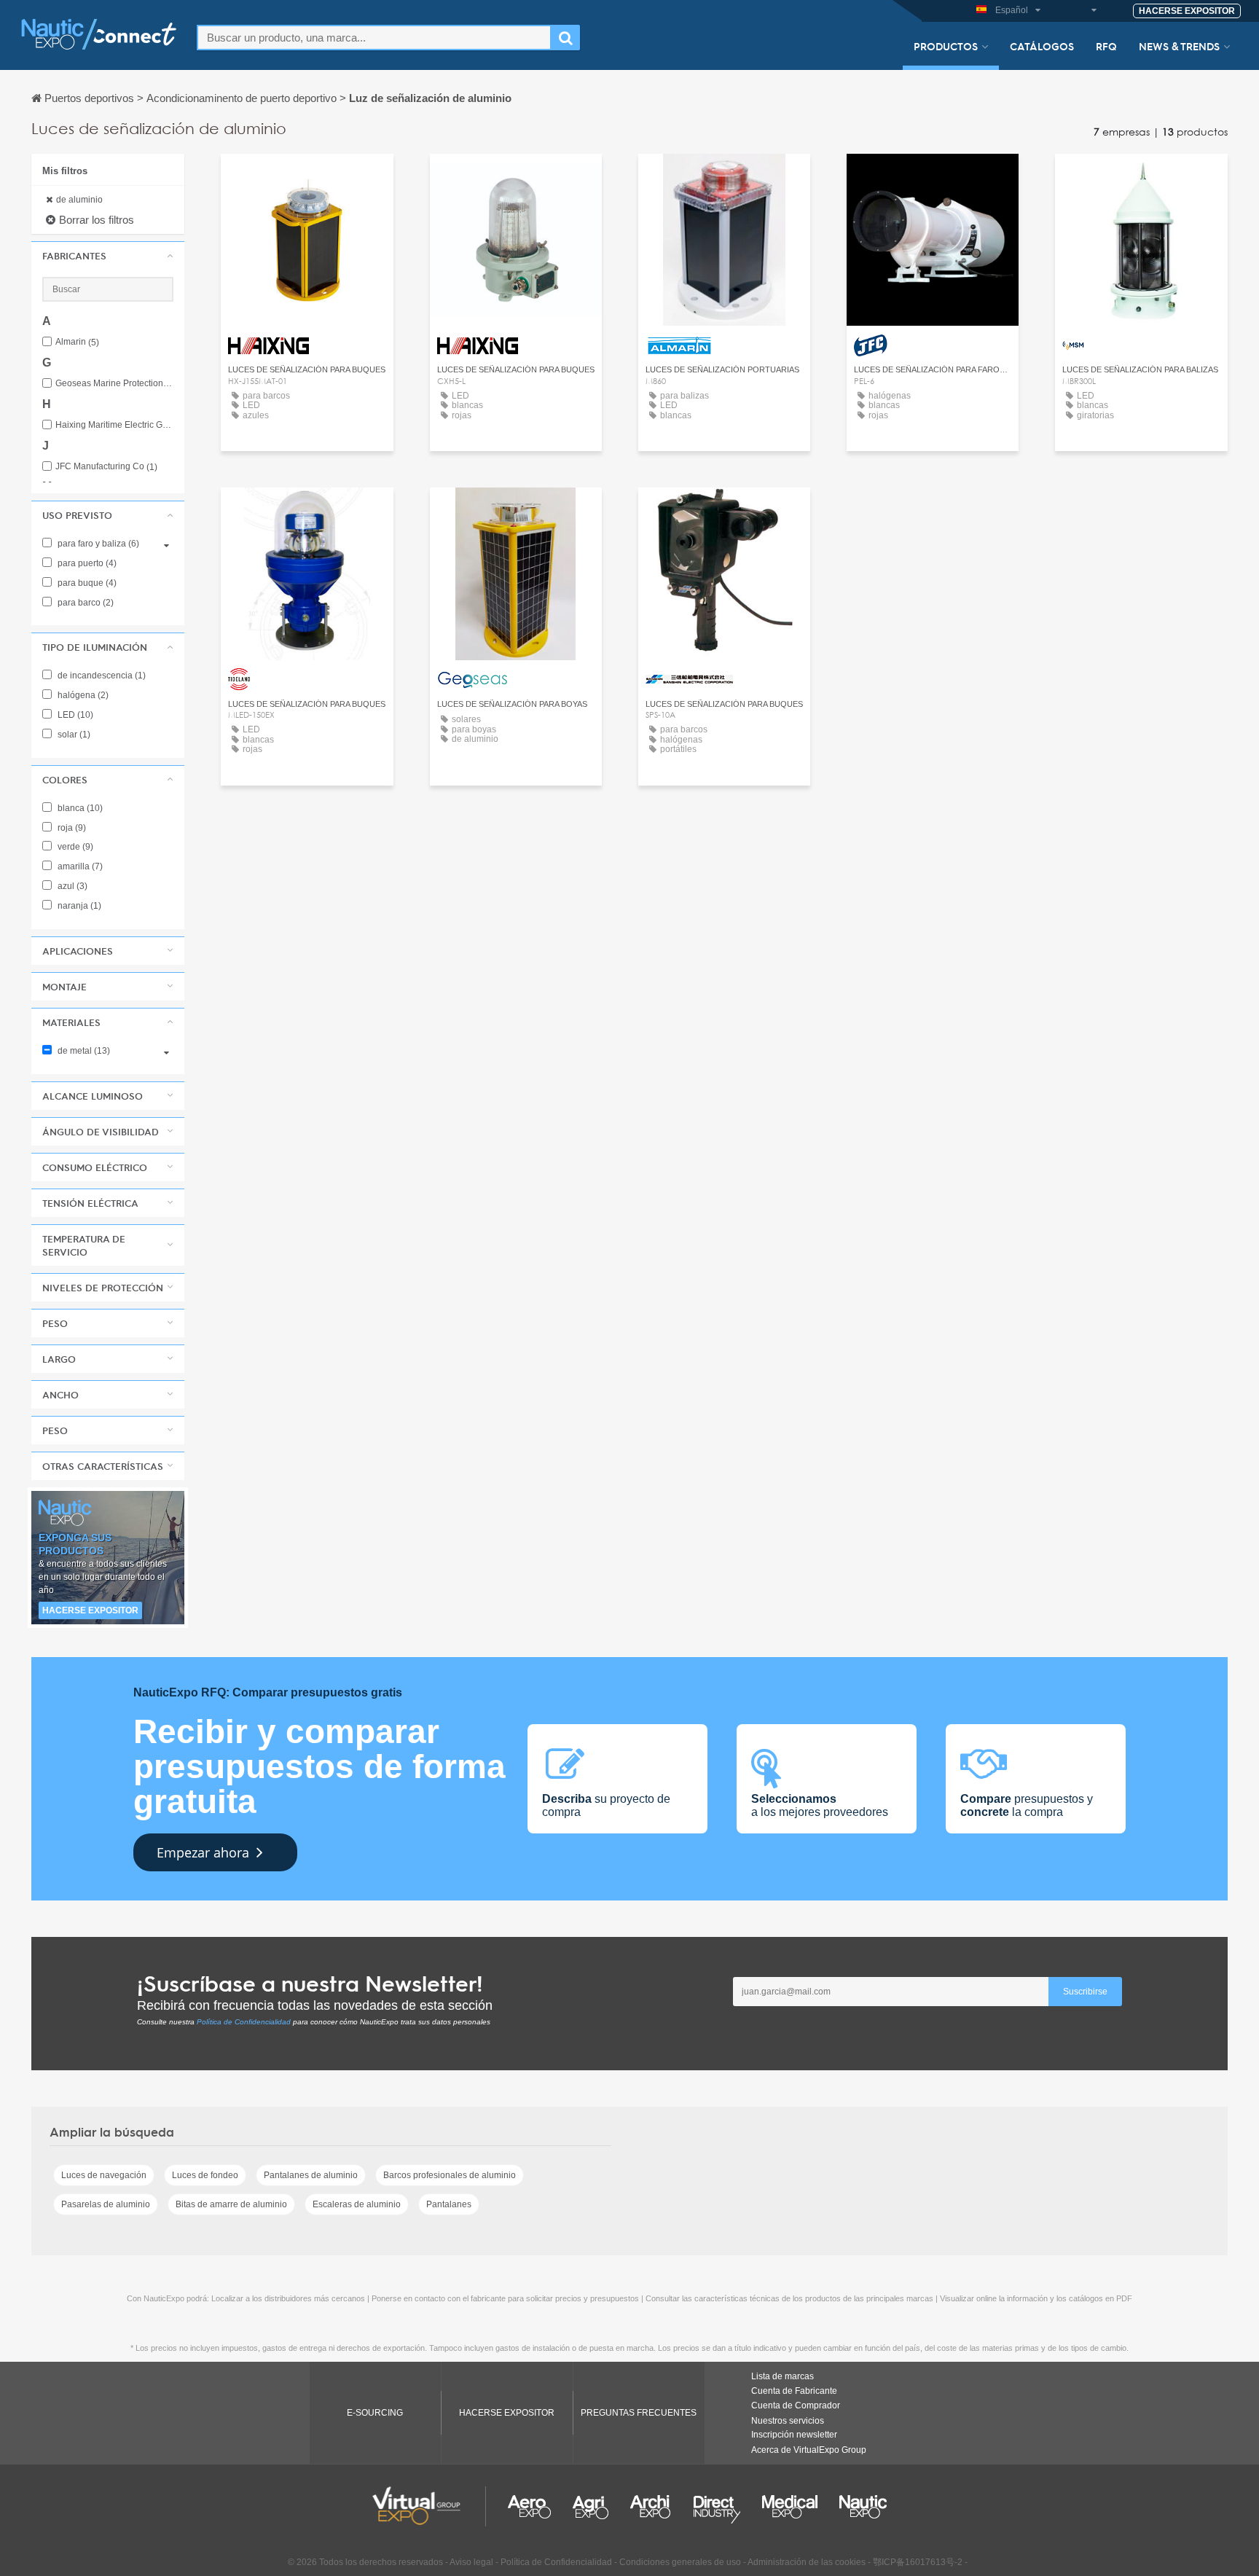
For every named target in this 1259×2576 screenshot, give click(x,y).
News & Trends (1179, 46)
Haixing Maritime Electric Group (114, 425)
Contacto (724, 178)
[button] (108, 256)
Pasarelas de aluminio (106, 2204)
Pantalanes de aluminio (311, 2175)
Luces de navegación (104, 2175)
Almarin (77, 342)
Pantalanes (449, 2204)
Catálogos (1042, 46)
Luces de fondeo (205, 2175)
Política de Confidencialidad (244, 2022)
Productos (946, 46)
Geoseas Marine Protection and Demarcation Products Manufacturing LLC (114, 384)
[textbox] (374, 38)
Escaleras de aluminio (357, 2204)
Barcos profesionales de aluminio (450, 2175)
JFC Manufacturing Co (106, 467)
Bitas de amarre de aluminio (231, 2204)
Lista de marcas (783, 2376)
